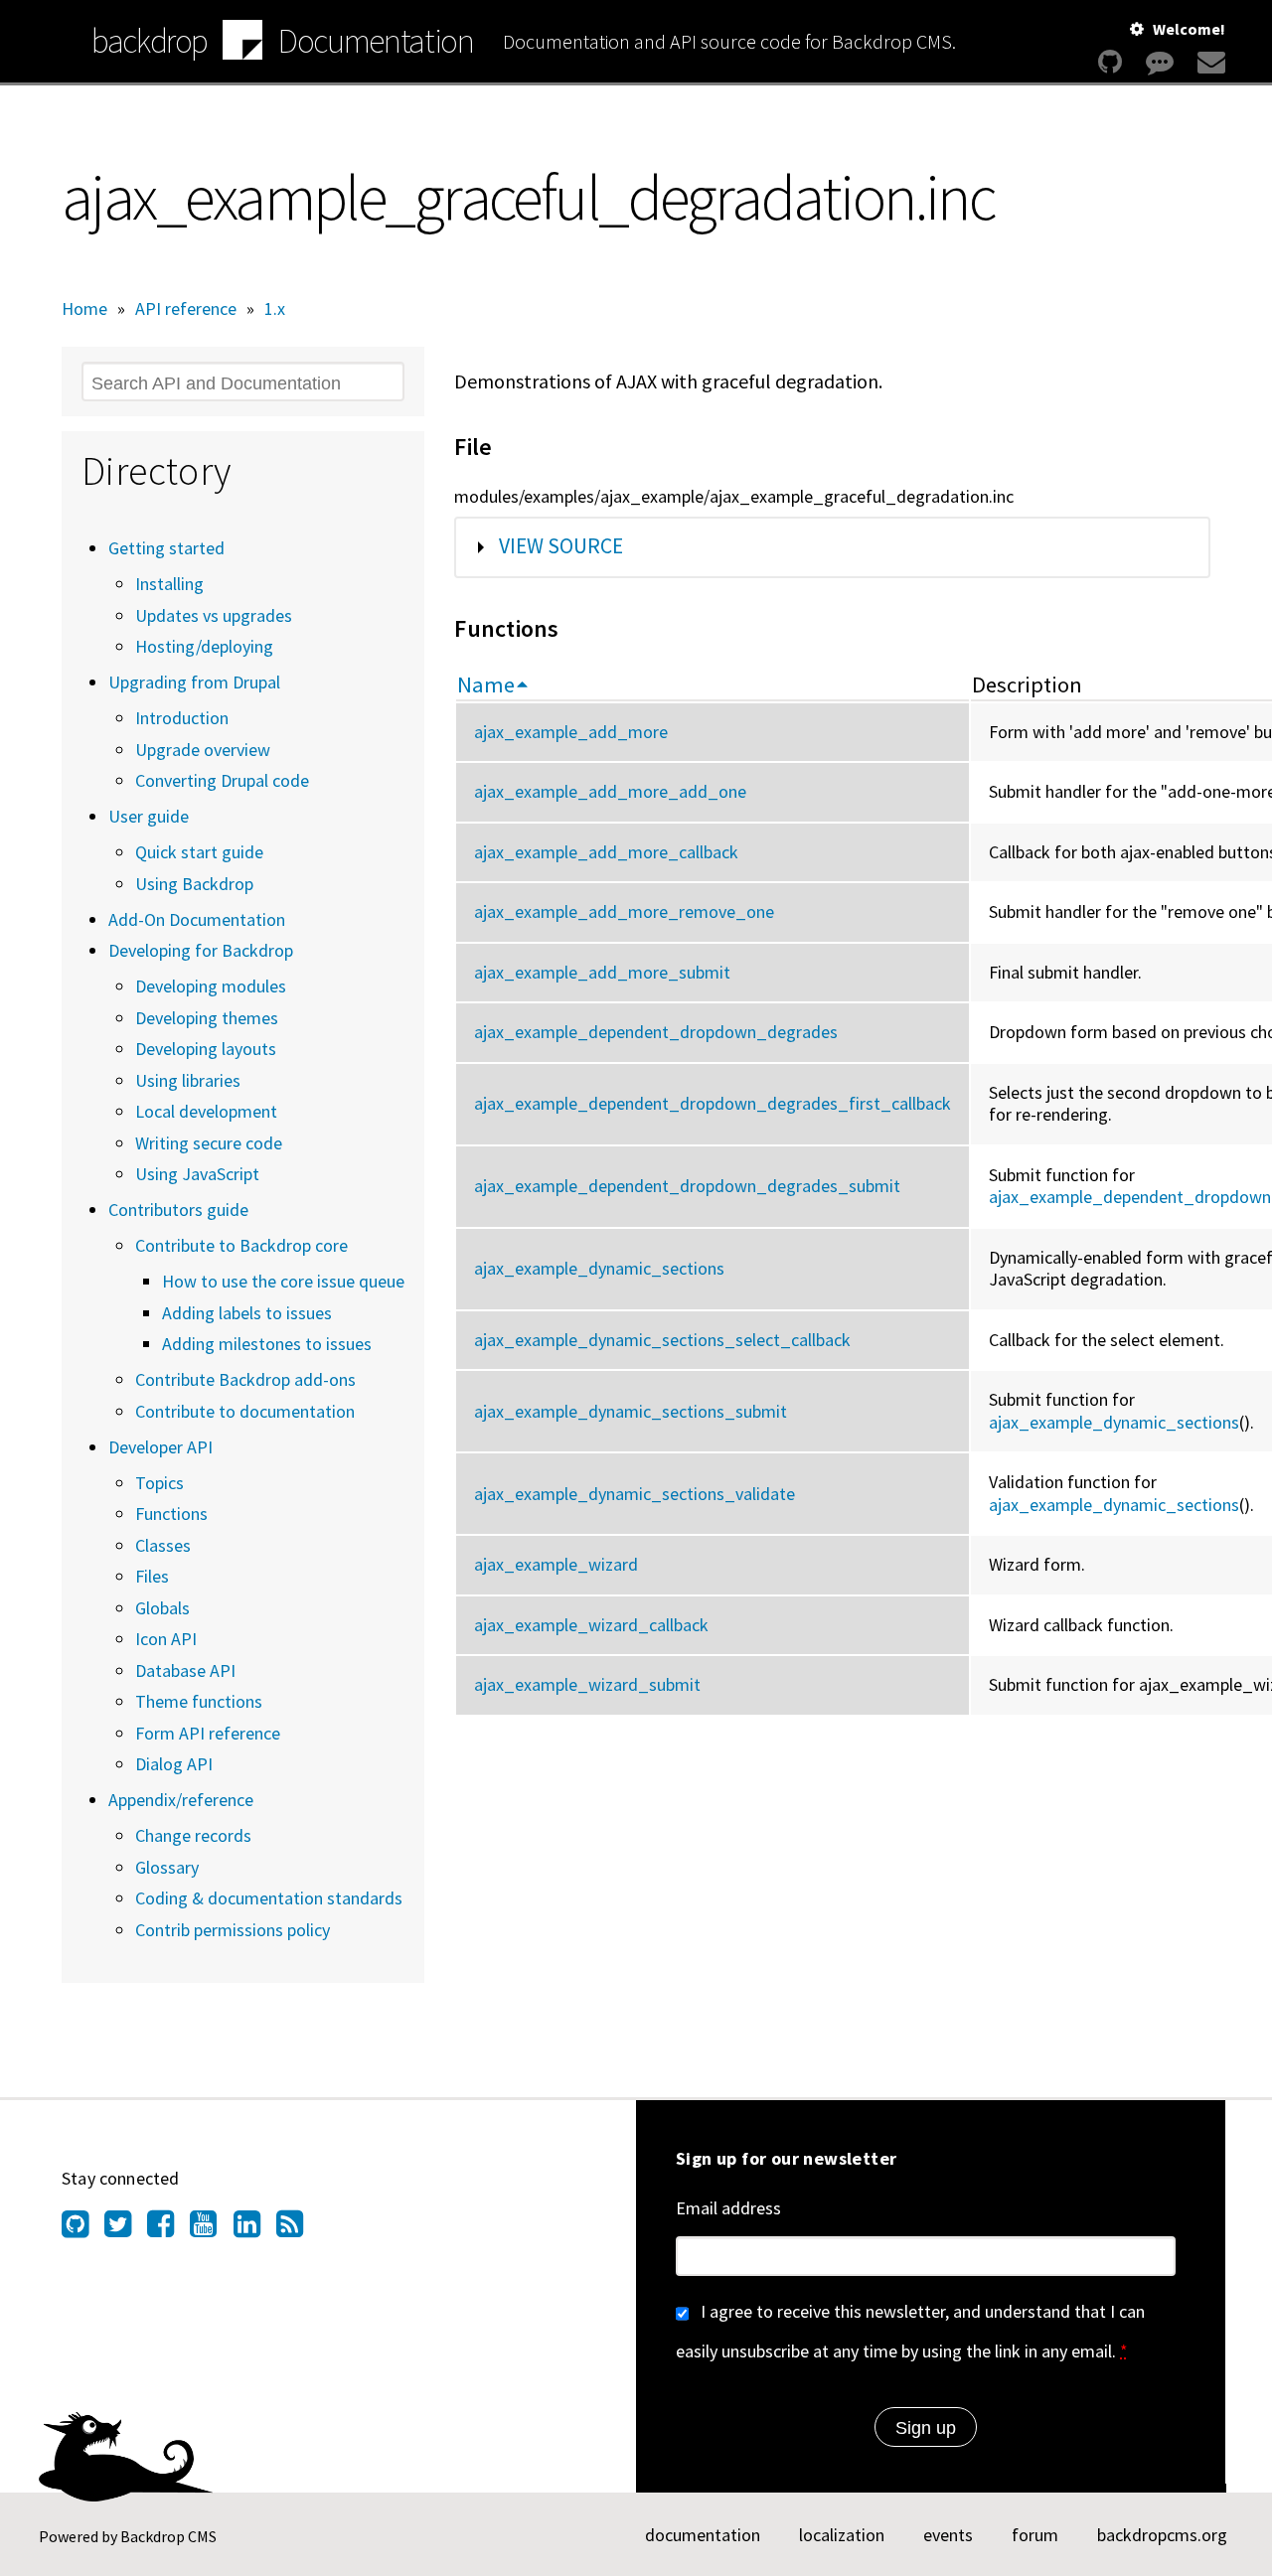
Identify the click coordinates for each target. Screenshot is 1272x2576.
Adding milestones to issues (267, 1344)
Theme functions (199, 1701)
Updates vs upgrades (214, 615)
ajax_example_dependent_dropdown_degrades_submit (687, 1186)
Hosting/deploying (204, 646)
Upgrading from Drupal (194, 682)
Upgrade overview (203, 750)
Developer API (160, 1447)
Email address (728, 2208)
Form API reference (208, 1733)
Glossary (167, 1867)
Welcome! (1189, 29)
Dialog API (174, 1764)
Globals (162, 1608)
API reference (186, 308)
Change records (193, 1835)
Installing (169, 584)
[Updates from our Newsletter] (1209, 62)
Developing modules (211, 986)
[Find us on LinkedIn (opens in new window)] (255, 2229)
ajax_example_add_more (571, 732)
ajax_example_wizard (556, 1564)
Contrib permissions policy (233, 1930)
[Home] (242, 43)
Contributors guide (178, 1210)
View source (561, 546)
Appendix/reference (181, 1800)
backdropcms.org (1162, 2535)
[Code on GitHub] (1110, 62)
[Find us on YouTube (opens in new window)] (211, 2229)
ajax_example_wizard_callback (591, 1625)
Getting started (166, 548)
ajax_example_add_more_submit (602, 972)
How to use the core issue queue (283, 1281)
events (948, 2535)
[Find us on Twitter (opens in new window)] (126, 2229)
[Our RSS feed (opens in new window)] (298, 2229)
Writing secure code (209, 1143)
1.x (275, 308)
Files (152, 1576)
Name (486, 684)
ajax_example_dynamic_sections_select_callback (662, 1340)
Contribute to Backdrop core (241, 1245)
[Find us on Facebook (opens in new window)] (168, 2229)
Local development (206, 1111)
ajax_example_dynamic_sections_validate (635, 1494)
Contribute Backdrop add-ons (245, 1379)
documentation (703, 2535)
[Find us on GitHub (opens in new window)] (83, 2229)
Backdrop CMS (168, 2536)
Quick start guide (199, 852)
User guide (149, 816)
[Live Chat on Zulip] (1160, 62)
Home (84, 308)
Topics (159, 1483)
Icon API (166, 1639)
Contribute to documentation (245, 1411)
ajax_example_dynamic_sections (599, 1268)
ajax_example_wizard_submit (587, 1684)
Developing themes (207, 1018)
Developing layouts (206, 1049)
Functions (171, 1514)
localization (842, 2535)
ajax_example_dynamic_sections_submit (631, 1411)
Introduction (182, 718)
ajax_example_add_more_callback (606, 852)
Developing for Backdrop (201, 950)
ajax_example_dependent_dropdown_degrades (656, 1032)
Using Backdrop (194, 884)
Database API (185, 1670)
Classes (163, 1545)
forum (1035, 2535)
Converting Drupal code (222, 780)
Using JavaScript (197, 1174)
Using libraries (188, 1080)
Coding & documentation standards (269, 1898)
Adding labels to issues (247, 1313)
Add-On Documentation (197, 919)
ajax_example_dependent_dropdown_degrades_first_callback (713, 1103)
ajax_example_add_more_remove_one (624, 911)
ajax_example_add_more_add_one (610, 791)
